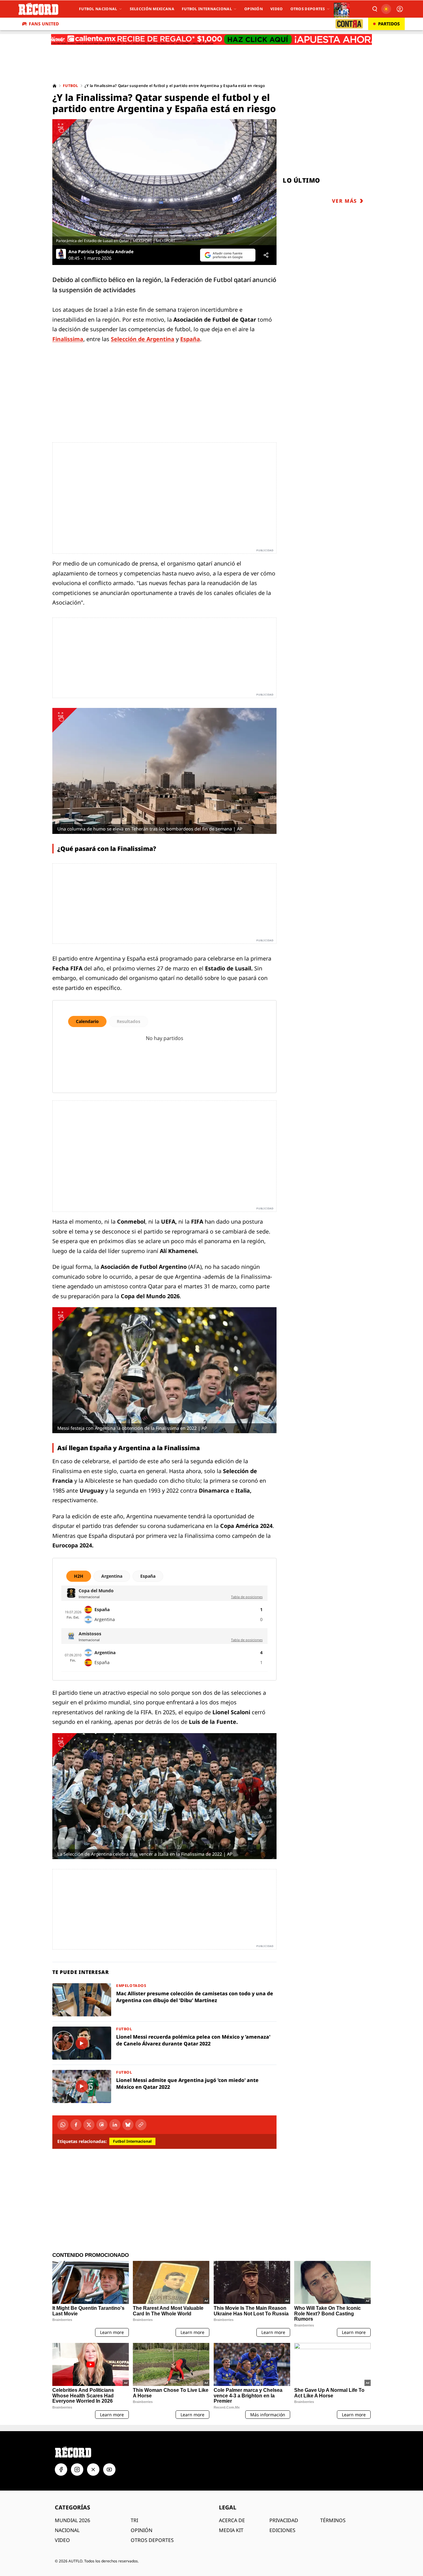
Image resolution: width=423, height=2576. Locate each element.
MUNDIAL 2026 (72, 2520)
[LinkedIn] (115, 2125)
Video (277, 9)
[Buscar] (374, 9)
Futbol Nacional (98, 9)
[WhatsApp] (63, 2125)
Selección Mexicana (152, 9)
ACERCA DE (232, 2520)
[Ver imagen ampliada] (164, 182)
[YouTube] (109, 2470)
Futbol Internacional (207, 9)
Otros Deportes (308, 9)
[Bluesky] (128, 2125)
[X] (89, 2125)
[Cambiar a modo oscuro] (386, 9)
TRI (134, 2520)
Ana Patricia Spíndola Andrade (101, 252)
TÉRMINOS (333, 2520)
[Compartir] (266, 255)
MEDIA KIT (231, 2530)
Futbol (71, 86)
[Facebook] (76, 2125)
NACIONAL (67, 2530)
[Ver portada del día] (342, 9)
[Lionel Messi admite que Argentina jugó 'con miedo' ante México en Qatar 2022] (164, 2086)
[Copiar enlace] (141, 2125)
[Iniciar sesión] (400, 9)
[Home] (55, 86)
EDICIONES (282, 2530)
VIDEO (62, 2540)
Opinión (254, 9)
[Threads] (102, 2125)
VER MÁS (345, 201)
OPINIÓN (142, 2530)
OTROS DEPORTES (152, 2540)
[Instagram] (77, 2470)
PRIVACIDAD (284, 2520)
